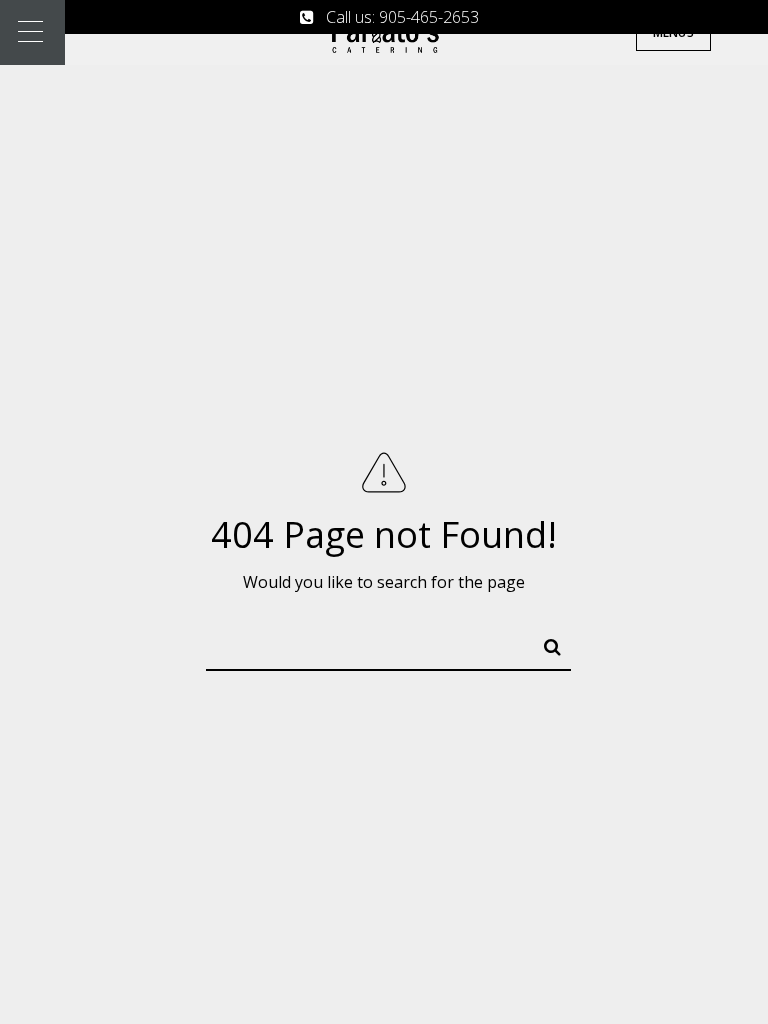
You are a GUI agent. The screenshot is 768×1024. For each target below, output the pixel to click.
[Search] (544, 643)
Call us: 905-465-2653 (396, 17)
